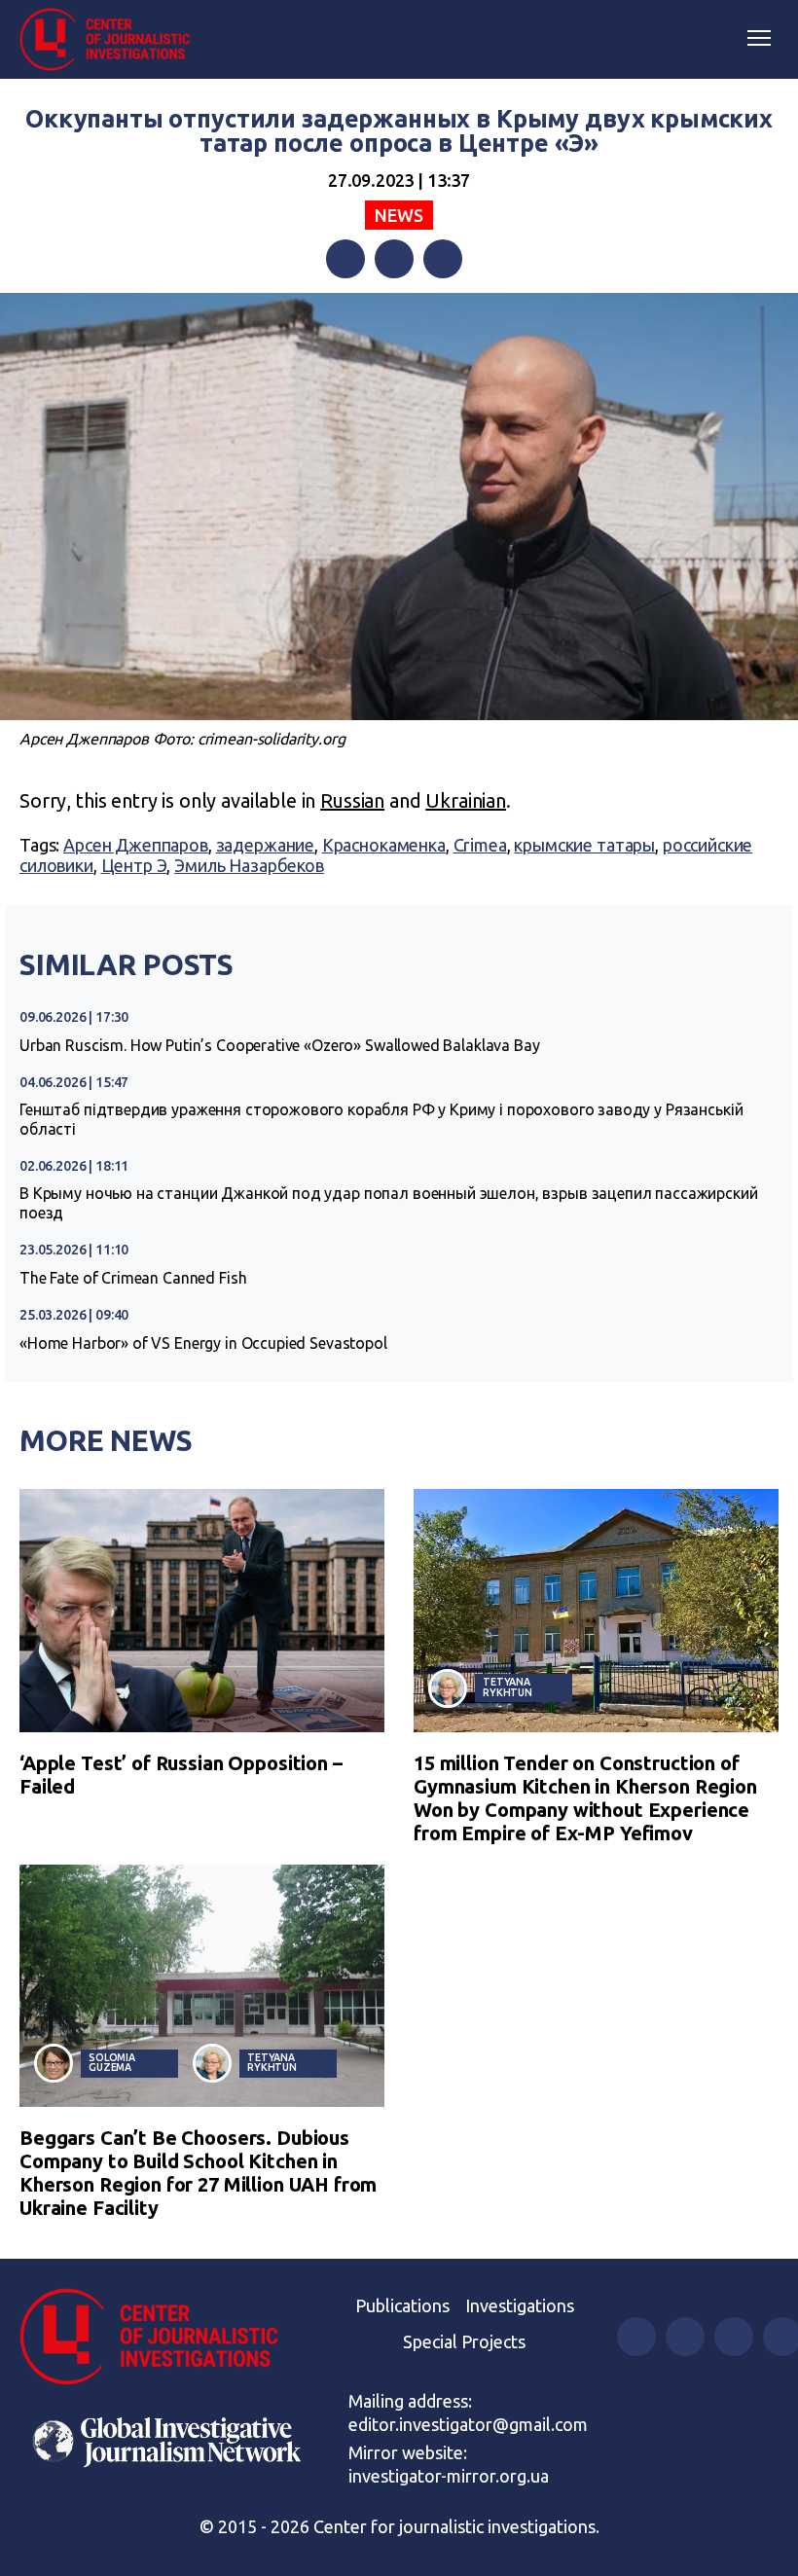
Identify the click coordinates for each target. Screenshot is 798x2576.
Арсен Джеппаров (136, 845)
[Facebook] (345, 259)
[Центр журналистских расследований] (112, 40)
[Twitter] (394, 259)
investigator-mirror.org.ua (449, 2476)
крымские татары (584, 845)
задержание (266, 845)
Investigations (520, 2305)
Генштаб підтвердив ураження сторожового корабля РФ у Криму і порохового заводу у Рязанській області (381, 1119)
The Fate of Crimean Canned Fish (133, 1278)
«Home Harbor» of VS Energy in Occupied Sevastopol (203, 1343)
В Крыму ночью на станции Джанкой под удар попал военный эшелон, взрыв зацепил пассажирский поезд (389, 1203)
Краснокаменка (384, 845)
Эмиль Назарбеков (249, 865)
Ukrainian (466, 800)
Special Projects (464, 2341)
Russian (352, 800)
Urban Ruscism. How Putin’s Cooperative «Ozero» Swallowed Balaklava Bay (280, 1045)
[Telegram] (443, 259)
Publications (402, 2305)
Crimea (480, 845)
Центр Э (134, 865)
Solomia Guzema (112, 2063)
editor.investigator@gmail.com (468, 2424)
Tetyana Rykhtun (508, 1687)
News (399, 215)
